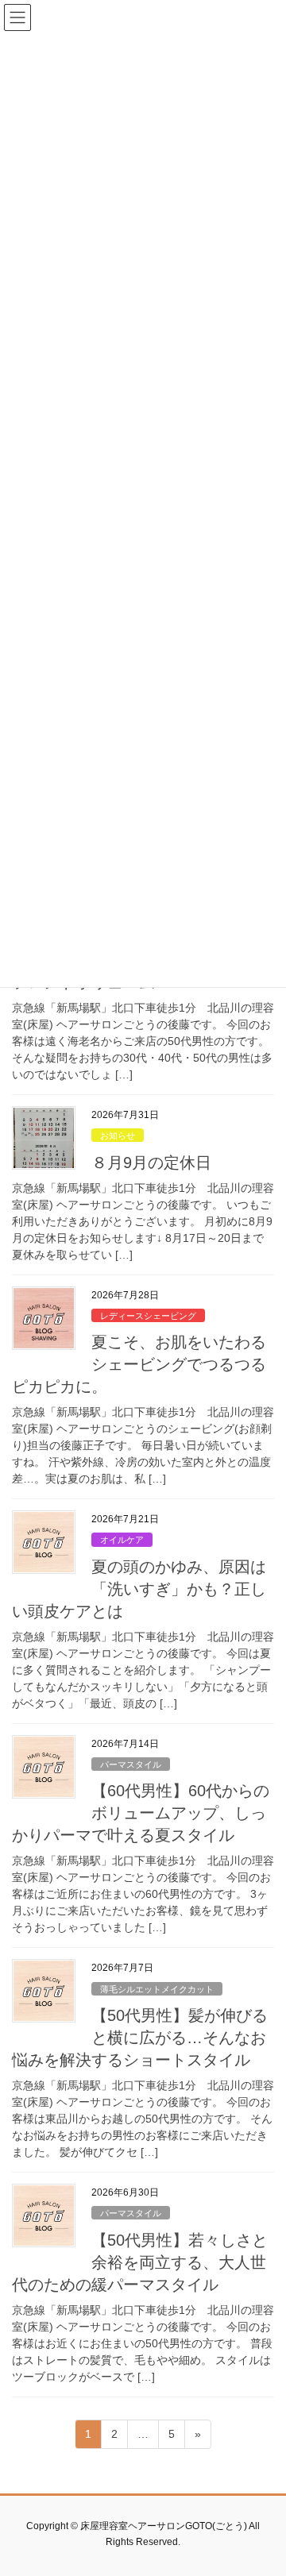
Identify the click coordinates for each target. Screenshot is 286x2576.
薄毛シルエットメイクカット (157, 1989)
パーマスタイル (131, 1764)
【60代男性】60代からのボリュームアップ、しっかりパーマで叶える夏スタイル (141, 1813)
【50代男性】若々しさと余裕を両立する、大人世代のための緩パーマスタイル (140, 2262)
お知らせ (118, 1136)
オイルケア (122, 1540)
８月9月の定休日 (151, 1163)
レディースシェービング (148, 1316)
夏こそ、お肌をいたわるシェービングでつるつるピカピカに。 (139, 1364)
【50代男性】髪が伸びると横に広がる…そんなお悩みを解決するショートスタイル (140, 2038)
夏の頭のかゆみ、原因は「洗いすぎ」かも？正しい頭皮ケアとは (139, 1589)
